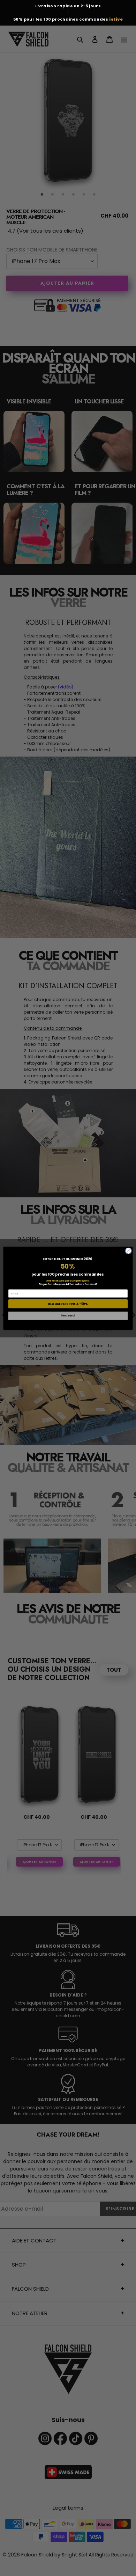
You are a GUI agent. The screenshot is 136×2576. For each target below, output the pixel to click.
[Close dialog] (129, 1251)
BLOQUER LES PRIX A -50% (68, 1304)
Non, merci (68, 1315)
